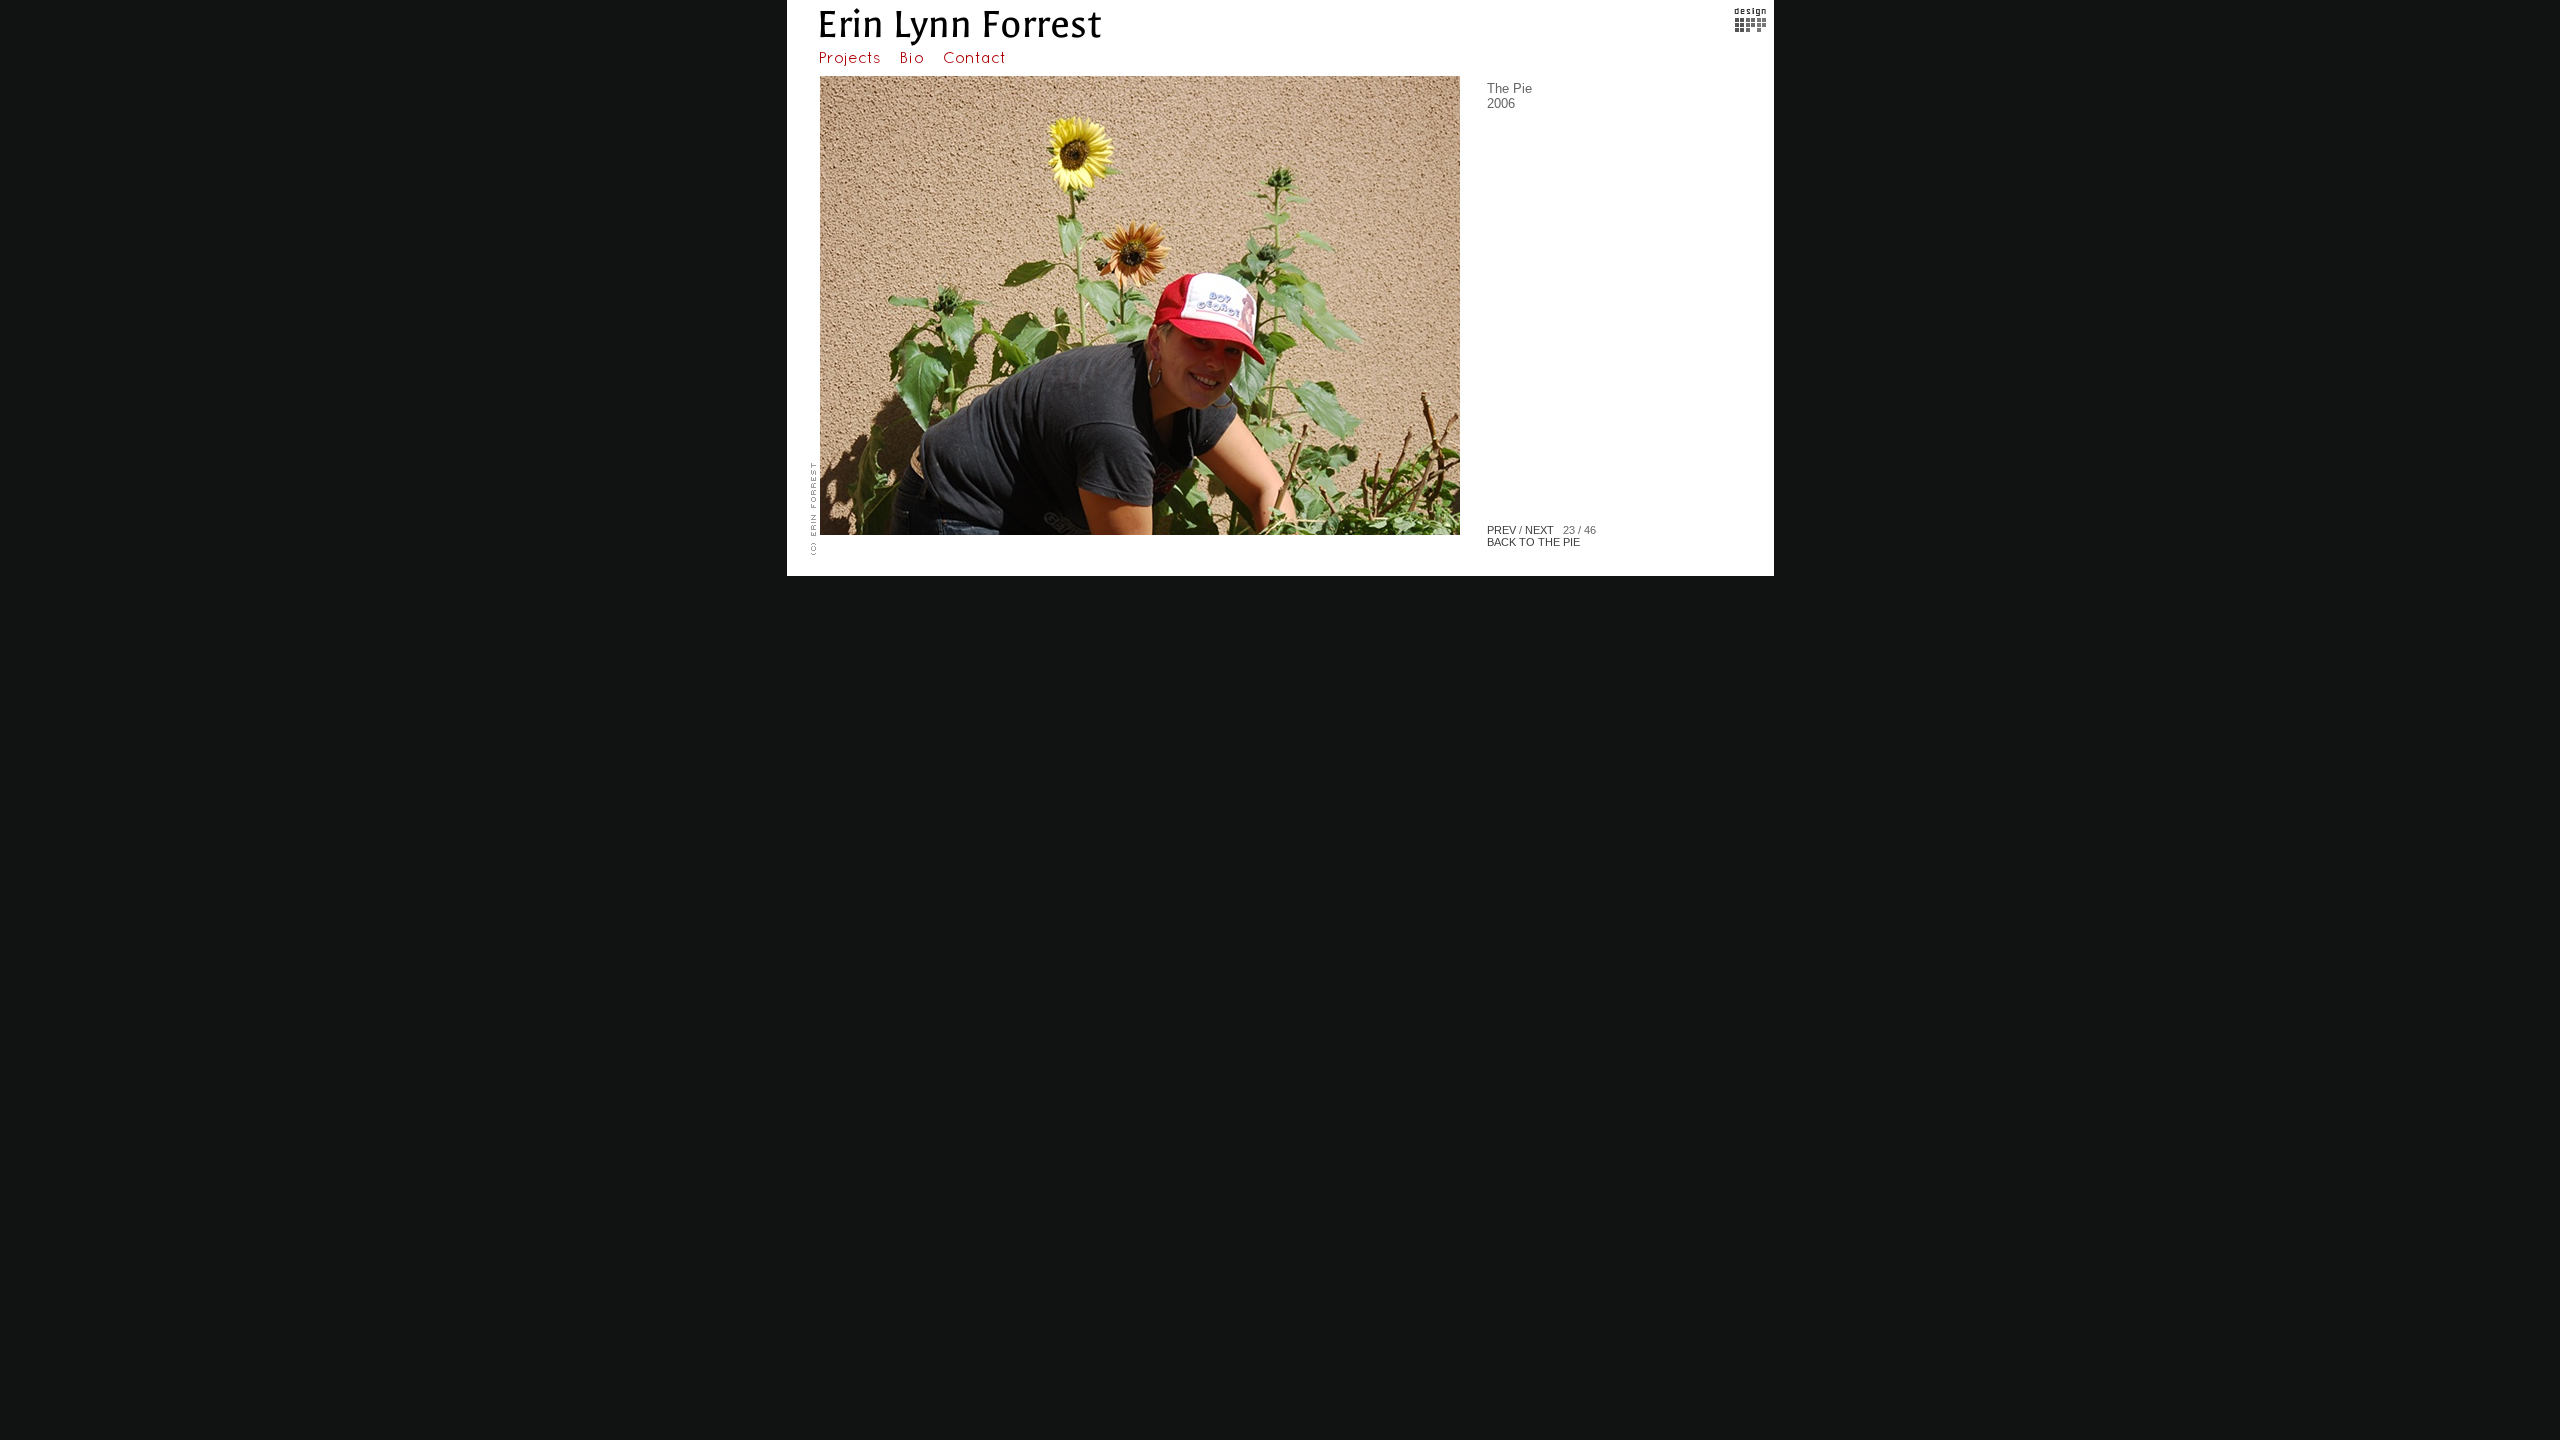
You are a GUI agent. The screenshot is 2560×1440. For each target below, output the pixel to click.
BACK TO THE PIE (1533, 542)
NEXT (1539, 530)
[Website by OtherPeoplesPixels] (1750, 27)
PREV (1501, 530)
